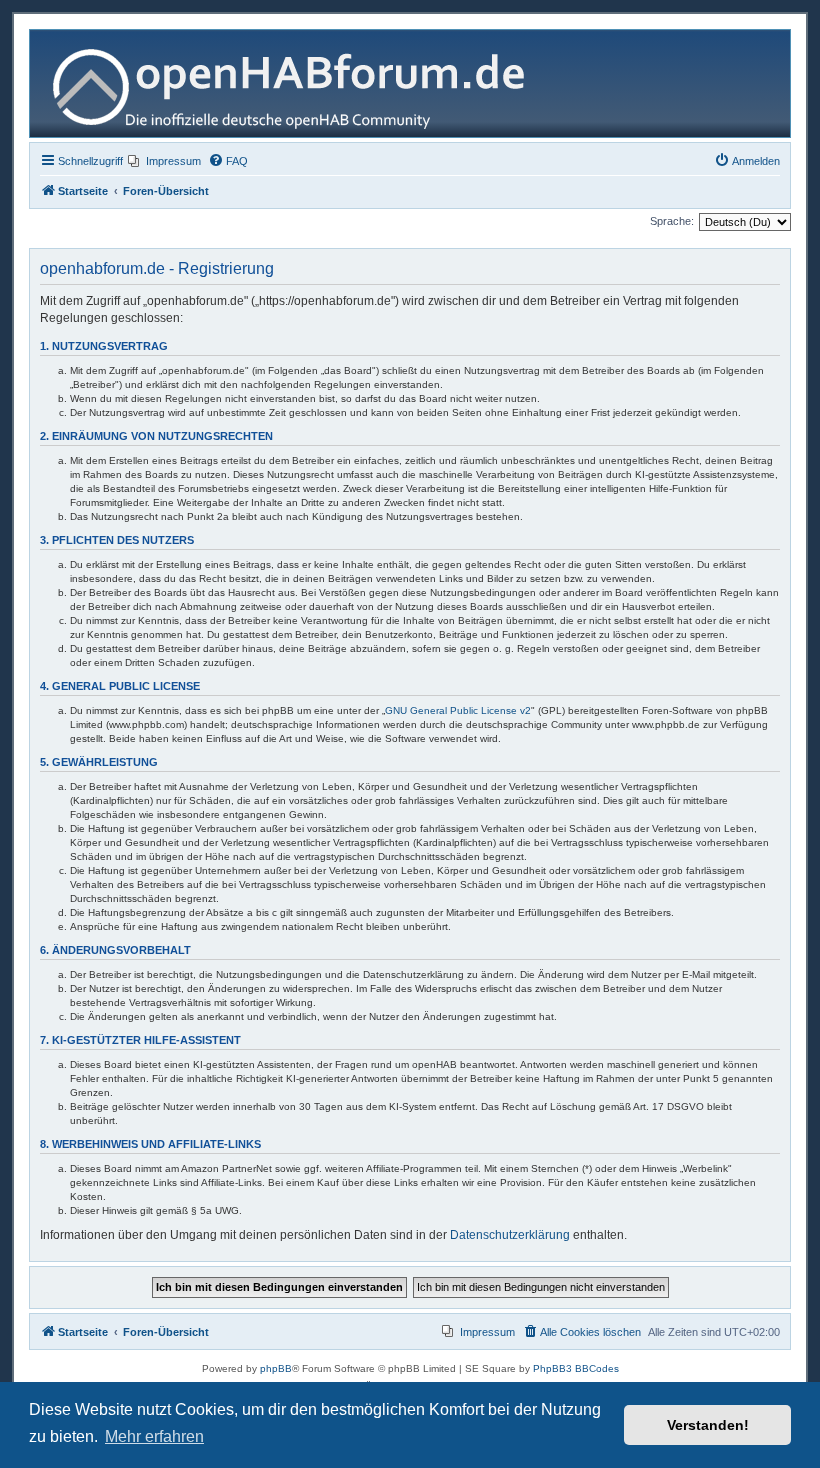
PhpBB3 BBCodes (576, 1368)
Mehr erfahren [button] (154, 1436)
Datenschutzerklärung (510, 1235)
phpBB (276, 1368)
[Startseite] (296, 83)
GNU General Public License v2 (458, 710)
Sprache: (672, 221)
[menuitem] (164, 161)
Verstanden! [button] (708, 1425)
